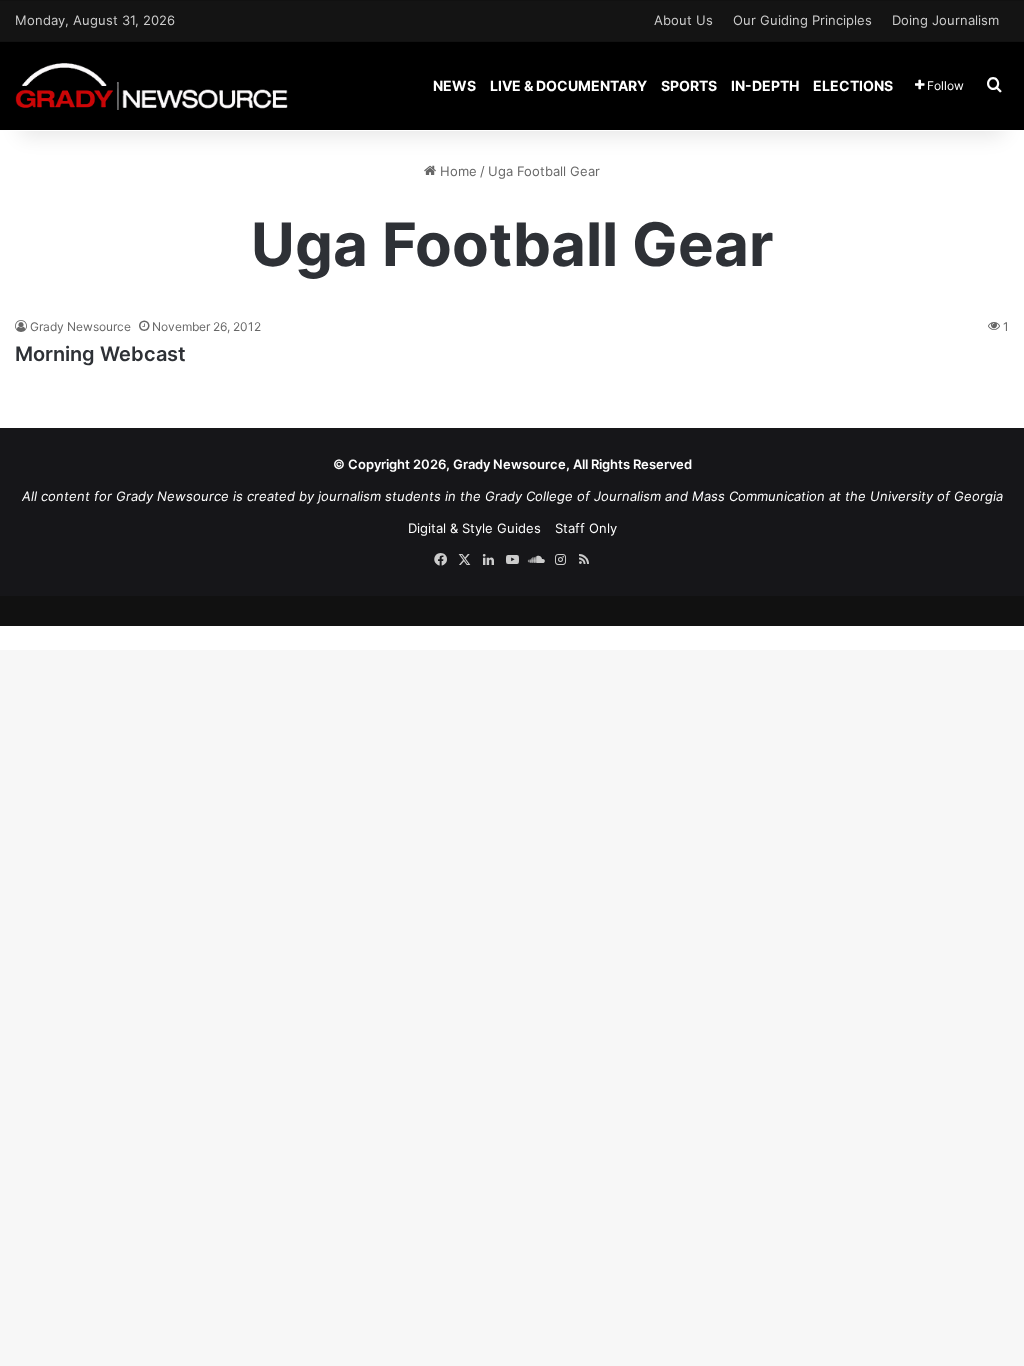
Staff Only (586, 528)
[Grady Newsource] (151, 85)
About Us (683, 20)
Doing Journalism (945, 20)
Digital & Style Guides (474, 528)
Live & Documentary (568, 85)
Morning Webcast (100, 354)
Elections (853, 85)
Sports (689, 85)
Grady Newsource (80, 326)
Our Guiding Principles (802, 20)
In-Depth (765, 85)
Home (456, 171)
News (454, 85)
